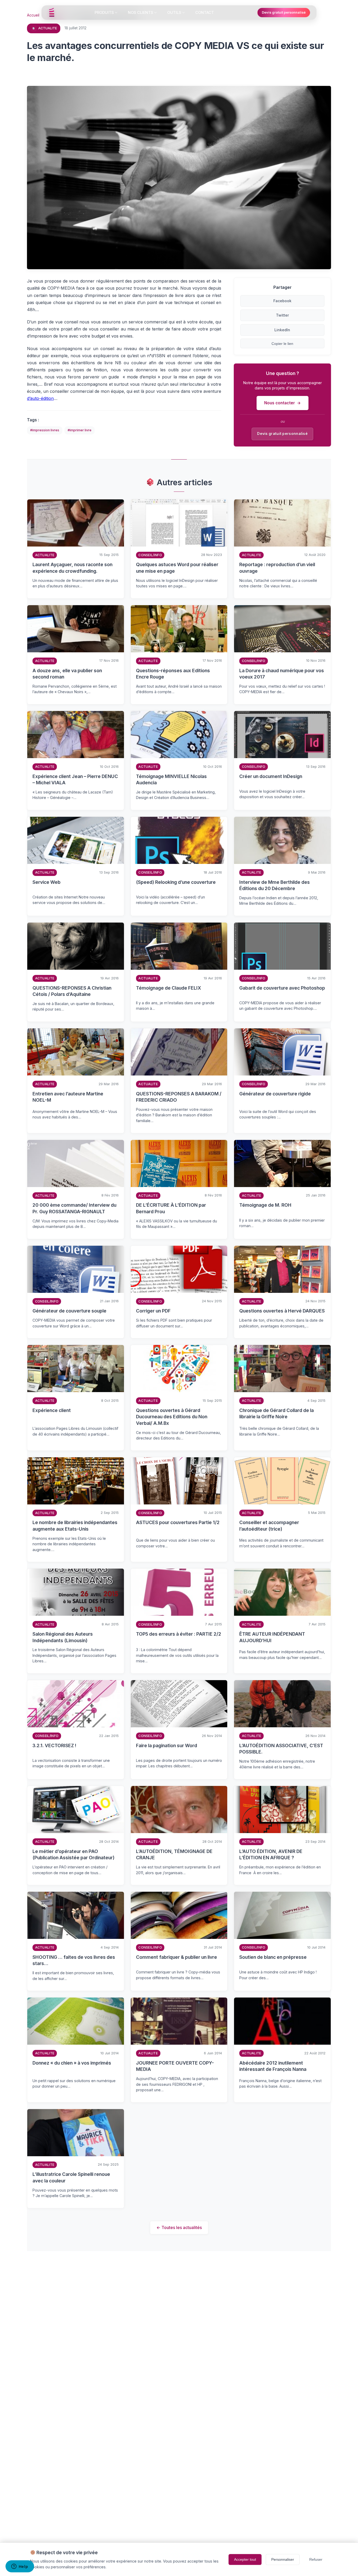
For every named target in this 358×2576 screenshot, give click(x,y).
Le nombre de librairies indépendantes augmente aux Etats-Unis (75, 1526)
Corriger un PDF (153, 1311)
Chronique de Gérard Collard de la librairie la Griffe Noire (276, 1414)
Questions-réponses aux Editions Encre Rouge (173, 674)
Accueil (33, 15)
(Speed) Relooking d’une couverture (176, 882)
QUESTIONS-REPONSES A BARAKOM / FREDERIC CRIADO (179, 1097)
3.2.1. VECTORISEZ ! (54, 1745)
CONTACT (205, 12)
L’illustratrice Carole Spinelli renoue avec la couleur (71, 2177)
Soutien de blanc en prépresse (273, 1957)
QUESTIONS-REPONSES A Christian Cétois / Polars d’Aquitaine (72, 991)
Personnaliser (283, 2559)
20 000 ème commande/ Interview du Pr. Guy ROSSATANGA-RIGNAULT (74, 1208)
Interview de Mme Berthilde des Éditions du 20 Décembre (275, 885)
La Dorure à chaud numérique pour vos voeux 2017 (282, 674)
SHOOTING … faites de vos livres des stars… (74, 1960)
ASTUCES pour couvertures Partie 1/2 (178, 1522)
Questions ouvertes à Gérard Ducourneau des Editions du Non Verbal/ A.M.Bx (172, 1417)
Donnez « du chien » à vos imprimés (72, 2063)
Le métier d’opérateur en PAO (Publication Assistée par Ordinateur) (74, 1855)
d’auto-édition (40, 398)
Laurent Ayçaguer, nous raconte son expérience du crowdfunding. (72, 568)
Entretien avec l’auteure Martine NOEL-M (68, 1097)
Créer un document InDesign (271, 776)
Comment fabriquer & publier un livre (177, 1957)
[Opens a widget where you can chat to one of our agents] (20, 2567)
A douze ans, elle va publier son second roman (67, 674)
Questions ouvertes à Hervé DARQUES (282, 1311)
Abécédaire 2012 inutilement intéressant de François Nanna (273, 2066)
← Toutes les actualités (179, 2227)
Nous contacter (280, 403)
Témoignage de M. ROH (265, 1205)
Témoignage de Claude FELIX (169, 988)
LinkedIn (283, 330)
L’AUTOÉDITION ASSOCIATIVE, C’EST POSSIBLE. (281, 1749)
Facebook (282, 300)
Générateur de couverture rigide (275, 1094)
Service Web (47, 882)
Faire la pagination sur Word (167, 1745)
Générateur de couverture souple (69, 1311)
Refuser (316, 2559)
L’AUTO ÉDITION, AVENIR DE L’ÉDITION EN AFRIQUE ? (271, 1855)
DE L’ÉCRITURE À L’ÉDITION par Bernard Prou (171, 1208)
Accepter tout (245, 2559)
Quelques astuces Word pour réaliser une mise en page (177, 568)
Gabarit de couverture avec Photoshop (282, 988)
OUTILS (174, 12)
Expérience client (52, 1410)
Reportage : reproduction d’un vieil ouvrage (277, 568)
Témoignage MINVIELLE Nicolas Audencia (171, 780)
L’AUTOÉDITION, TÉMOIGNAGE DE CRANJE (174, 1855)
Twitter (282, 315)
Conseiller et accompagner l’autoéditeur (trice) (269, 1526)
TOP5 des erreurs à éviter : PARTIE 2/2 (179, 1634)
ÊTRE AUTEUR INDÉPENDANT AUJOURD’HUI (272, 1637)
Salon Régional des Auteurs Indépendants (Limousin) (63, 1637)
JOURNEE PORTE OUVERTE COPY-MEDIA (175, 2066)
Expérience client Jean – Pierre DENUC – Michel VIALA (75, 780)
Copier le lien (282, 344)
